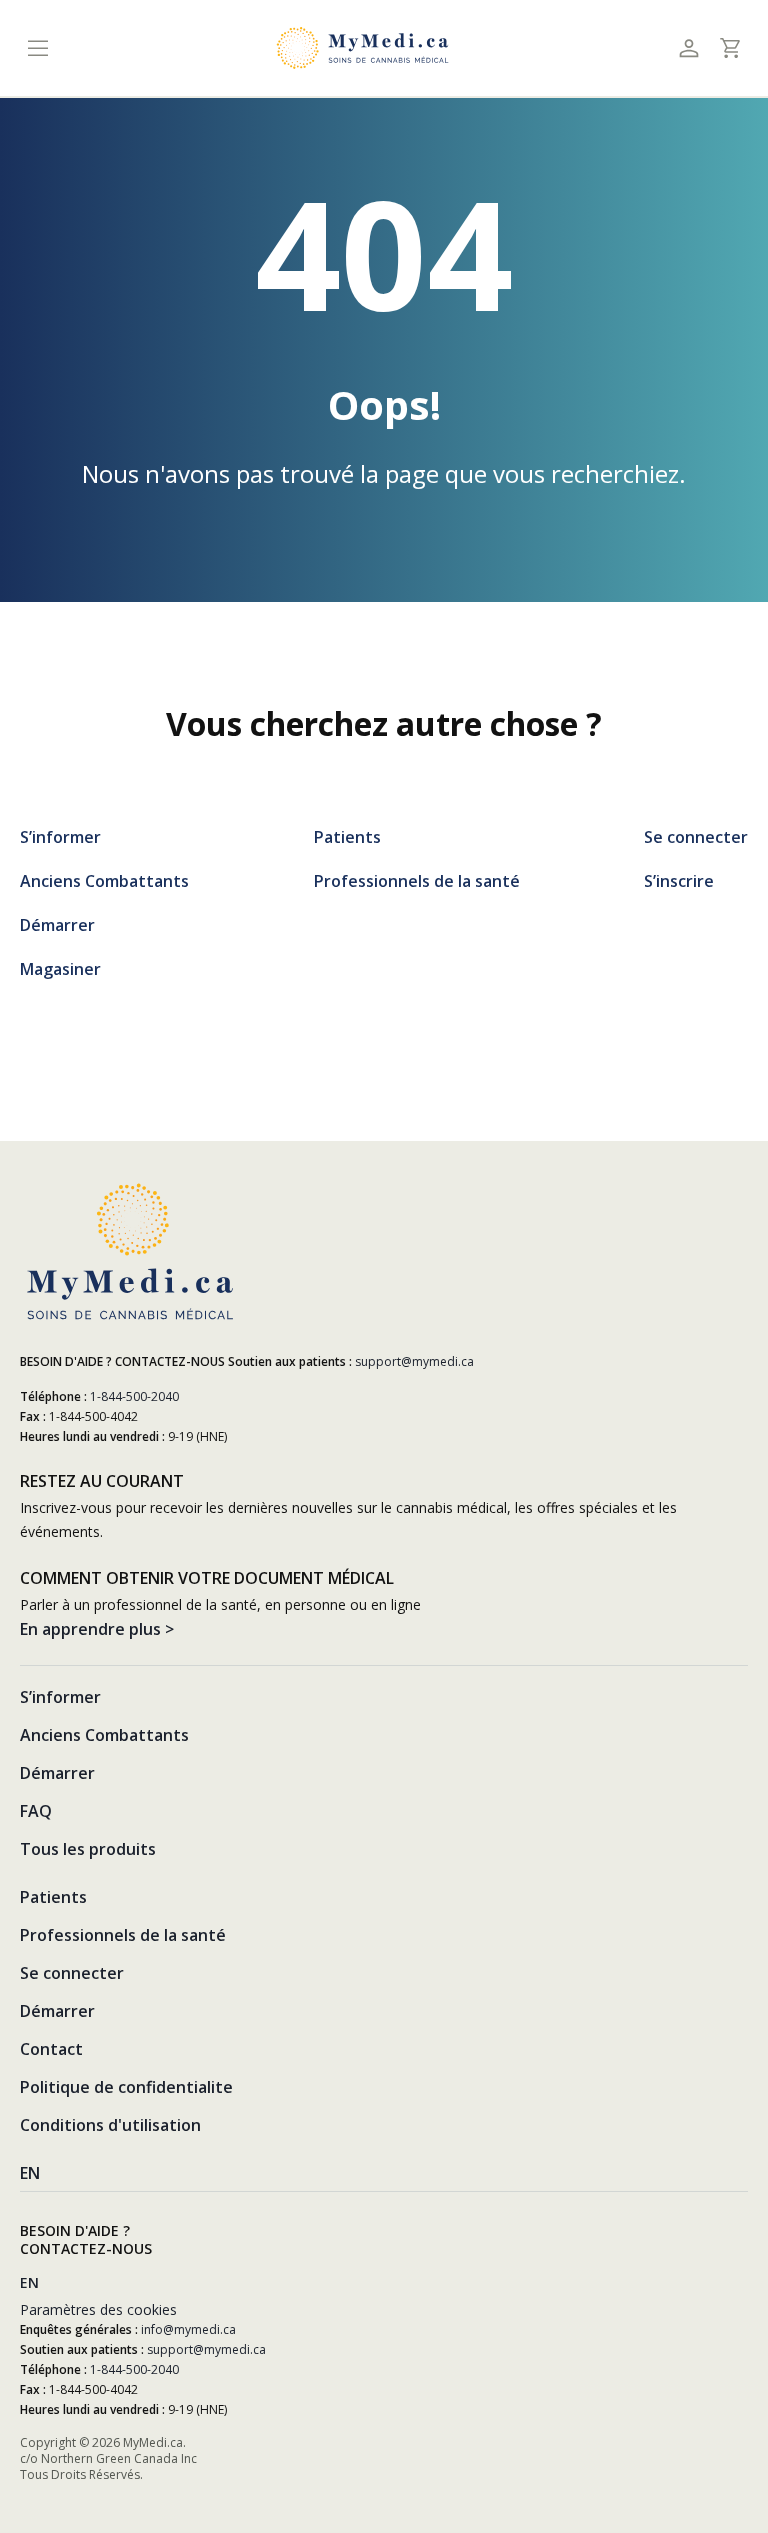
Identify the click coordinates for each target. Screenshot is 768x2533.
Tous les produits (88, 1849)
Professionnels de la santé (417, 881)
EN (30, 2173)
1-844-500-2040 (134, 1396)
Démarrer (57, 925)
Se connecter (696, 837)
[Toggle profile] (688, 48)
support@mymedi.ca (414, 1361)
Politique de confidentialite (126, 2087)
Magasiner (60, 969)
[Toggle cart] (729, 48)
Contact (51, 2049)
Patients (347, 837)
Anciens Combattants (104, 881)
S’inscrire (679, 881)
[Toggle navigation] (37, 48)
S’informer (60, 837)
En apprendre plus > (97, 1629)
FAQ (36, 1811)
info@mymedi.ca (188, 2329)
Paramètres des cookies (98, 2309)
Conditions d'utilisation (110, 2125)
